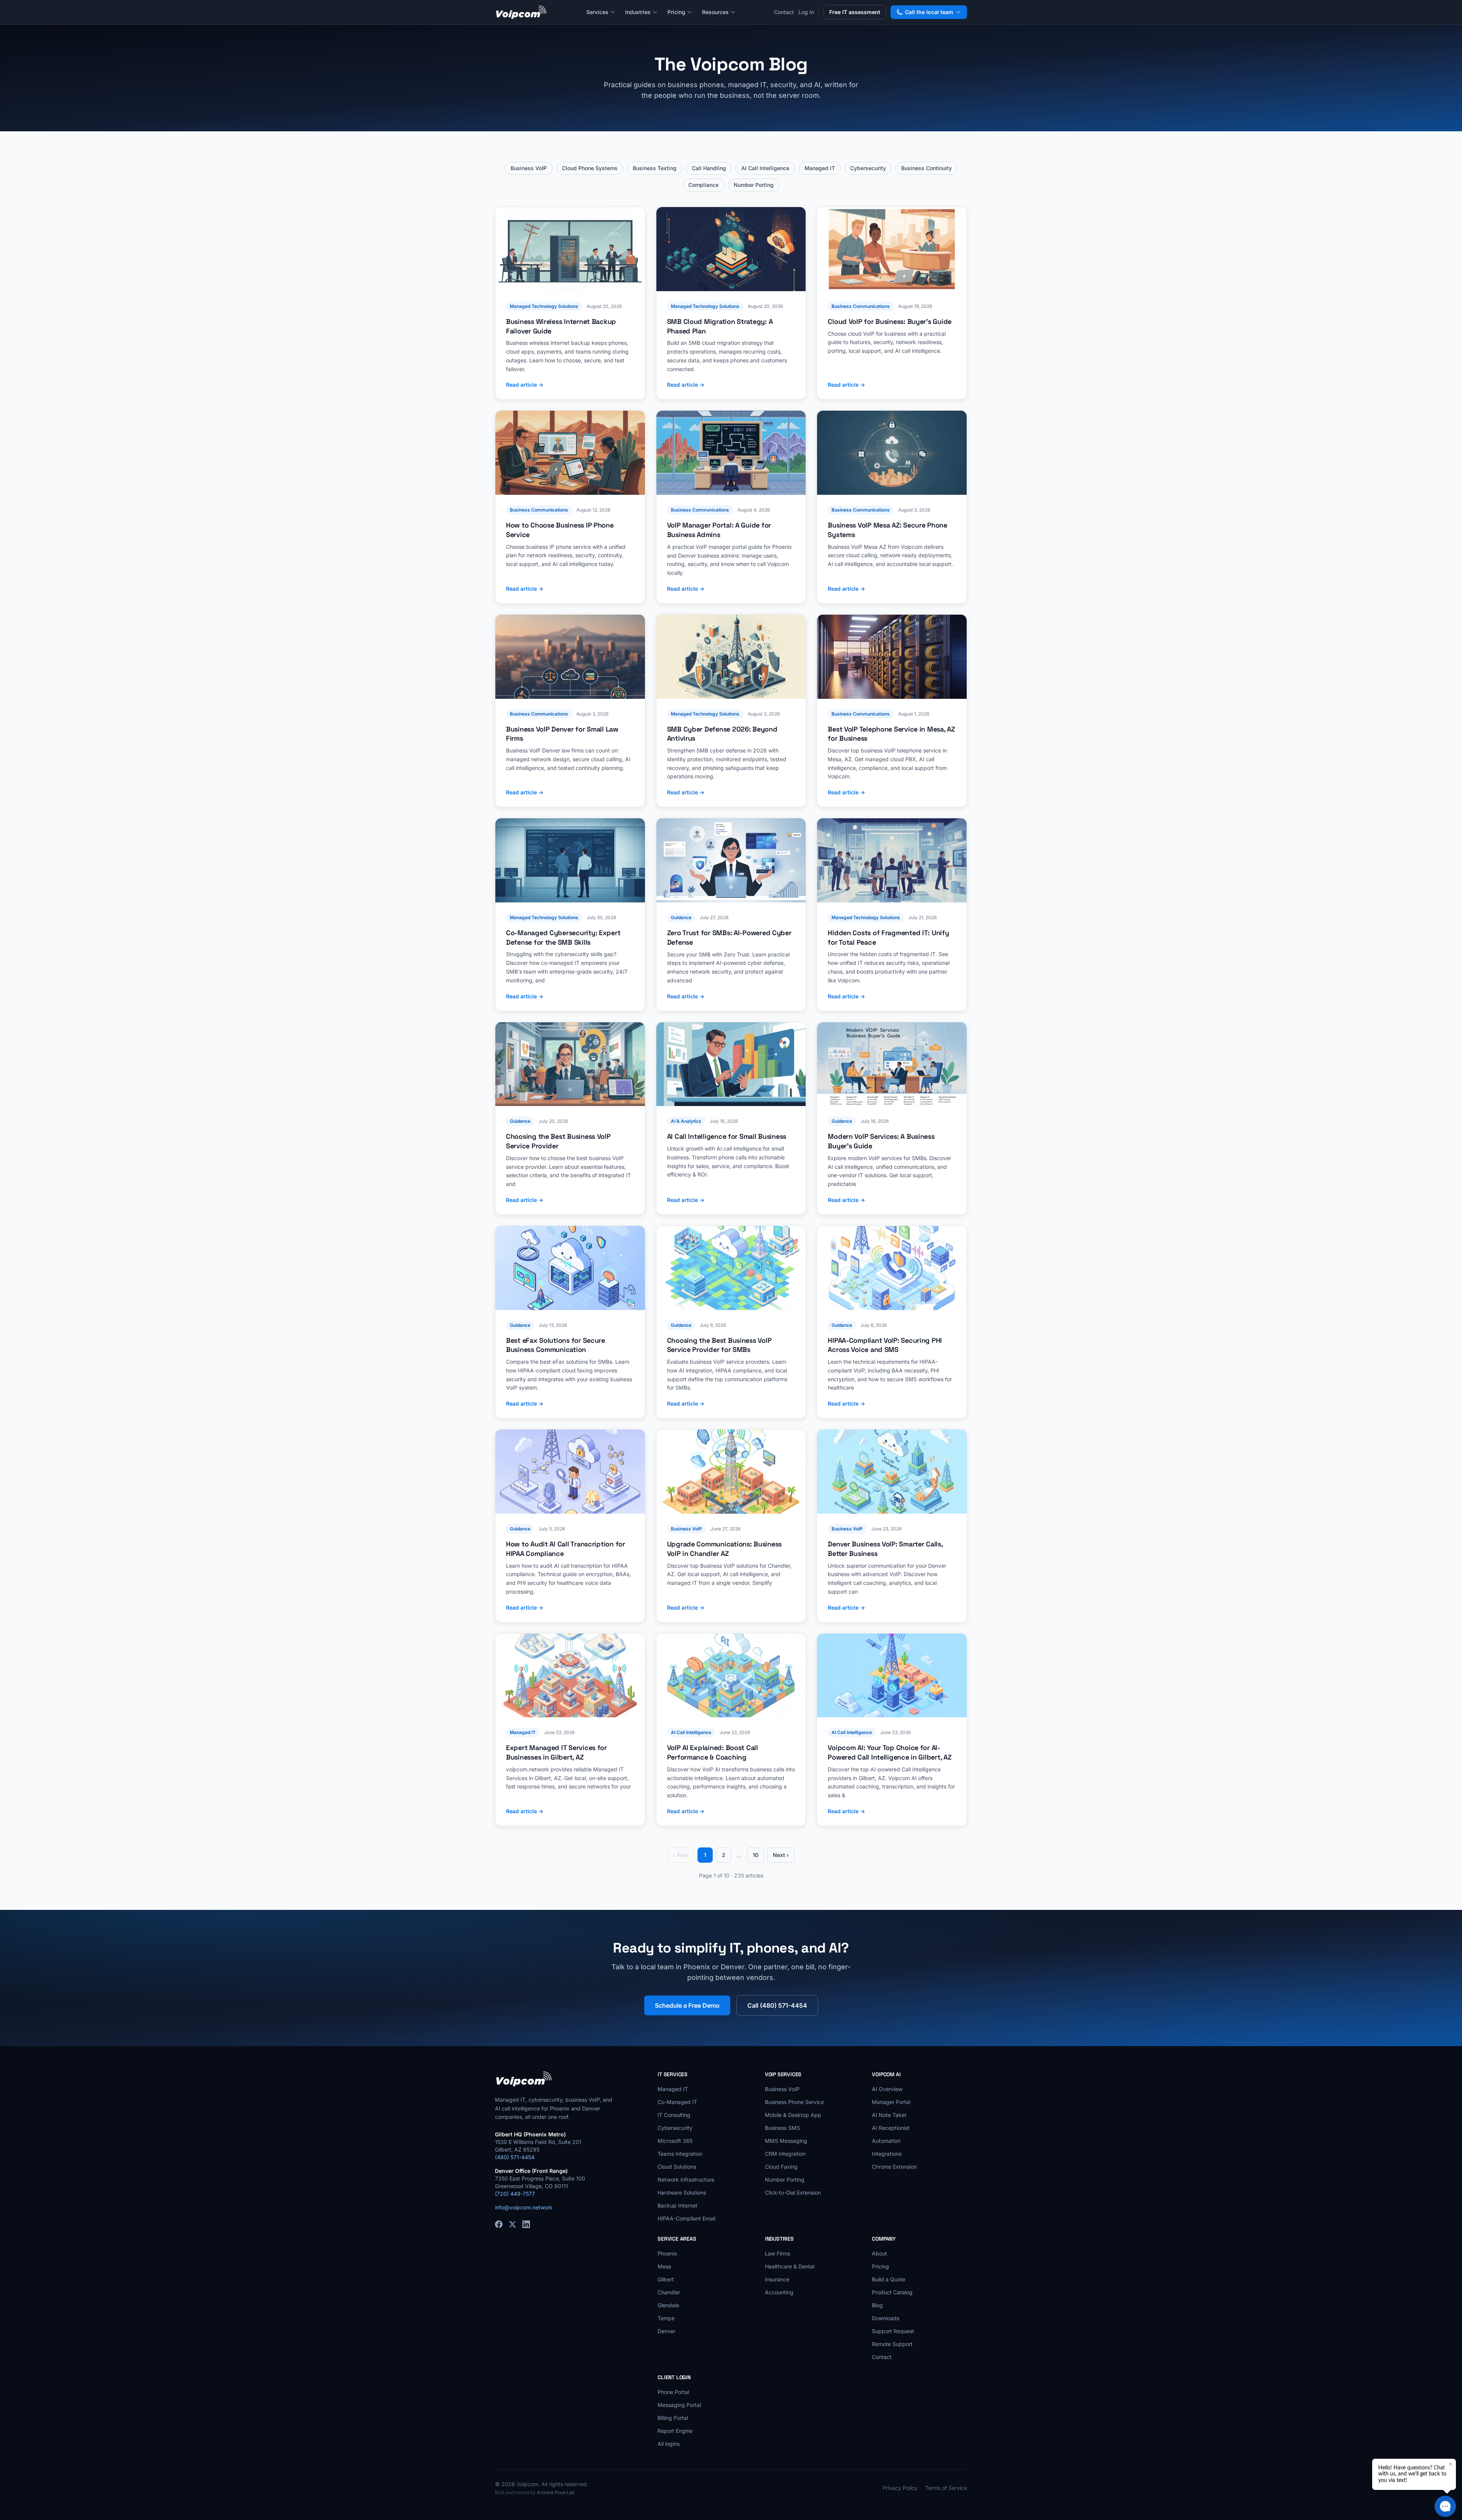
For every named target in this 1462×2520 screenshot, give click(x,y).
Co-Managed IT (677, 2102)
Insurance (777, 2279)
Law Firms (777, 2253)
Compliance (703, 185)
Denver (666, 2331)
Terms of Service (946, 2488)
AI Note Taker (889, 2115)
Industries (638, 12)
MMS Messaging (786, 2141)
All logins (669, 2444)
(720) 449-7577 (515, 2194)
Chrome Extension (894, 2167)
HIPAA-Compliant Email (686, 2218)
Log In (806, 12)
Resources (715, 12)
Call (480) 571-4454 (777, 2005)
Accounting (779, 2292)
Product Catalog (892, 2292)
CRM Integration (785, 2154)
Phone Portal (673, 2392)
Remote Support (892, 2344)
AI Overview (887, 2089)
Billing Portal (673, 2418)
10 (756, 1855)
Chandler (669, 2292)
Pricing (676, 12)
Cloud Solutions (677, 2167)
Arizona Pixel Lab (556, 2492)
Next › (781, 1855)
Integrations (887, 2154)
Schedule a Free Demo (687, 2005)
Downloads (886, 2318)
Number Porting (754, 185)
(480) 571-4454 (515, 2157)
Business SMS (782, 2128)
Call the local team (929, 12)
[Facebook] (499, 2224)
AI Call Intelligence (765, 168)
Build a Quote (889, 2279)
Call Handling (709, 168)
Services (597, 12)
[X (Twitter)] (512, 2224)
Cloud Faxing (781, 2167)
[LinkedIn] (526, 2224)
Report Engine (675, 2431)
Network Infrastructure (686, 2180)
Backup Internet (678, 2205)
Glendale (668, 2305)
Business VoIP (529, 168)
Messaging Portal (679, 2405)
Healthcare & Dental (790, 2266)
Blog (877, 2305)
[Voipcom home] (521, 12)
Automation (886, 2141)
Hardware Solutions (682, 2192)
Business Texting (655, 168)
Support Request (893, 2331)
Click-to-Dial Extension (793, 2192)
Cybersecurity (868, 168)
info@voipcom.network (524, 2207)
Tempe (666, 2318)
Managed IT (820, 168)
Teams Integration (680, 2154)
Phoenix (667, 2253)
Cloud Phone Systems (590, 168)
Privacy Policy (900, 2488)
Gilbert (666, 2279)
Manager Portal (891, 2102)
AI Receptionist (891, 2128)
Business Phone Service (794, 2102)
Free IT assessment (855, 12)
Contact (784, 12)
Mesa (664, 2266)
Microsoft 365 (675, 2141)
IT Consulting (674, 2115)
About (879, 2253)
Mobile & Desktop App (793, 2115)
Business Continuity (927, 168)
